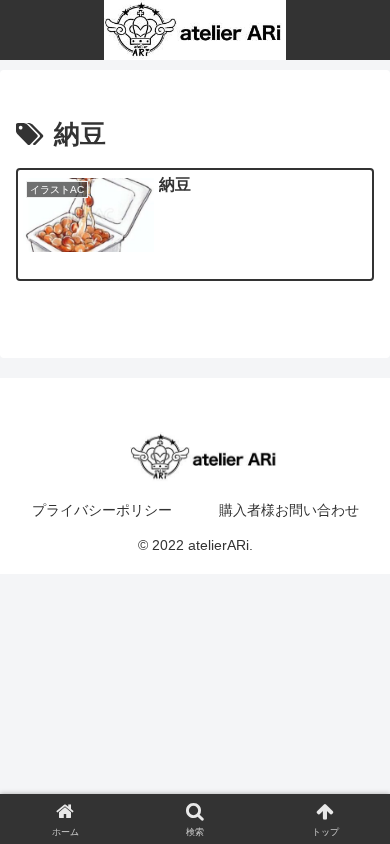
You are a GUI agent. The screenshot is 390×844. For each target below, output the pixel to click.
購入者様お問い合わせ (289, 510)
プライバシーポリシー (102, 510)
